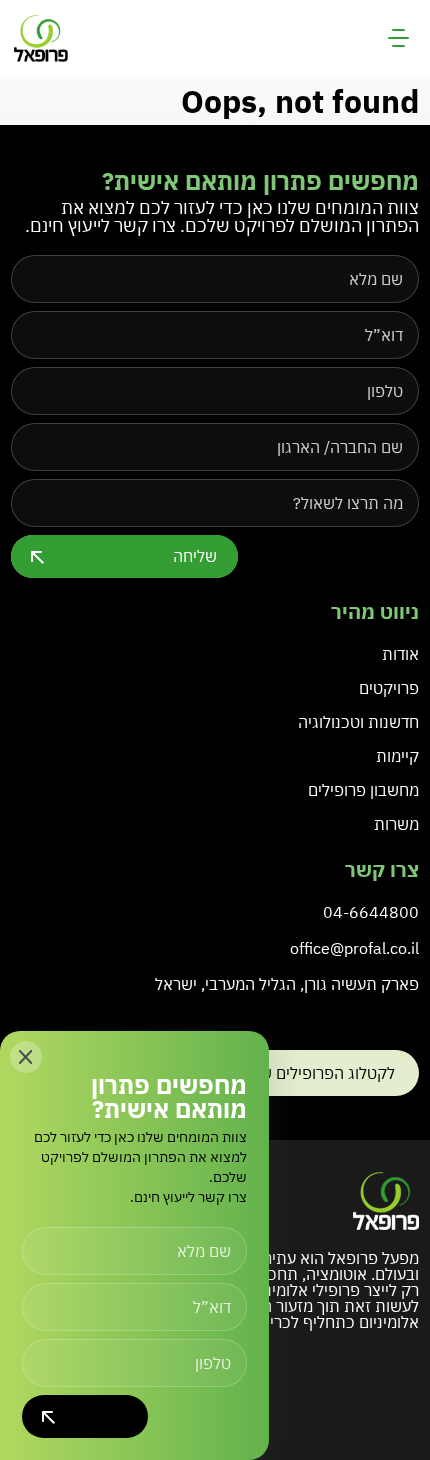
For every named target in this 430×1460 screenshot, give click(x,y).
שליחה (195, 556)
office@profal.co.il (354, 948)
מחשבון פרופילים (363, 790)
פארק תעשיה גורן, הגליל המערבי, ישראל (287, 984)
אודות (400, 654)
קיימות (397, 756)
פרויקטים (389, 688)
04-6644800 (371, 912)
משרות (396, 824)
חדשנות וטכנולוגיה (358, 722)
